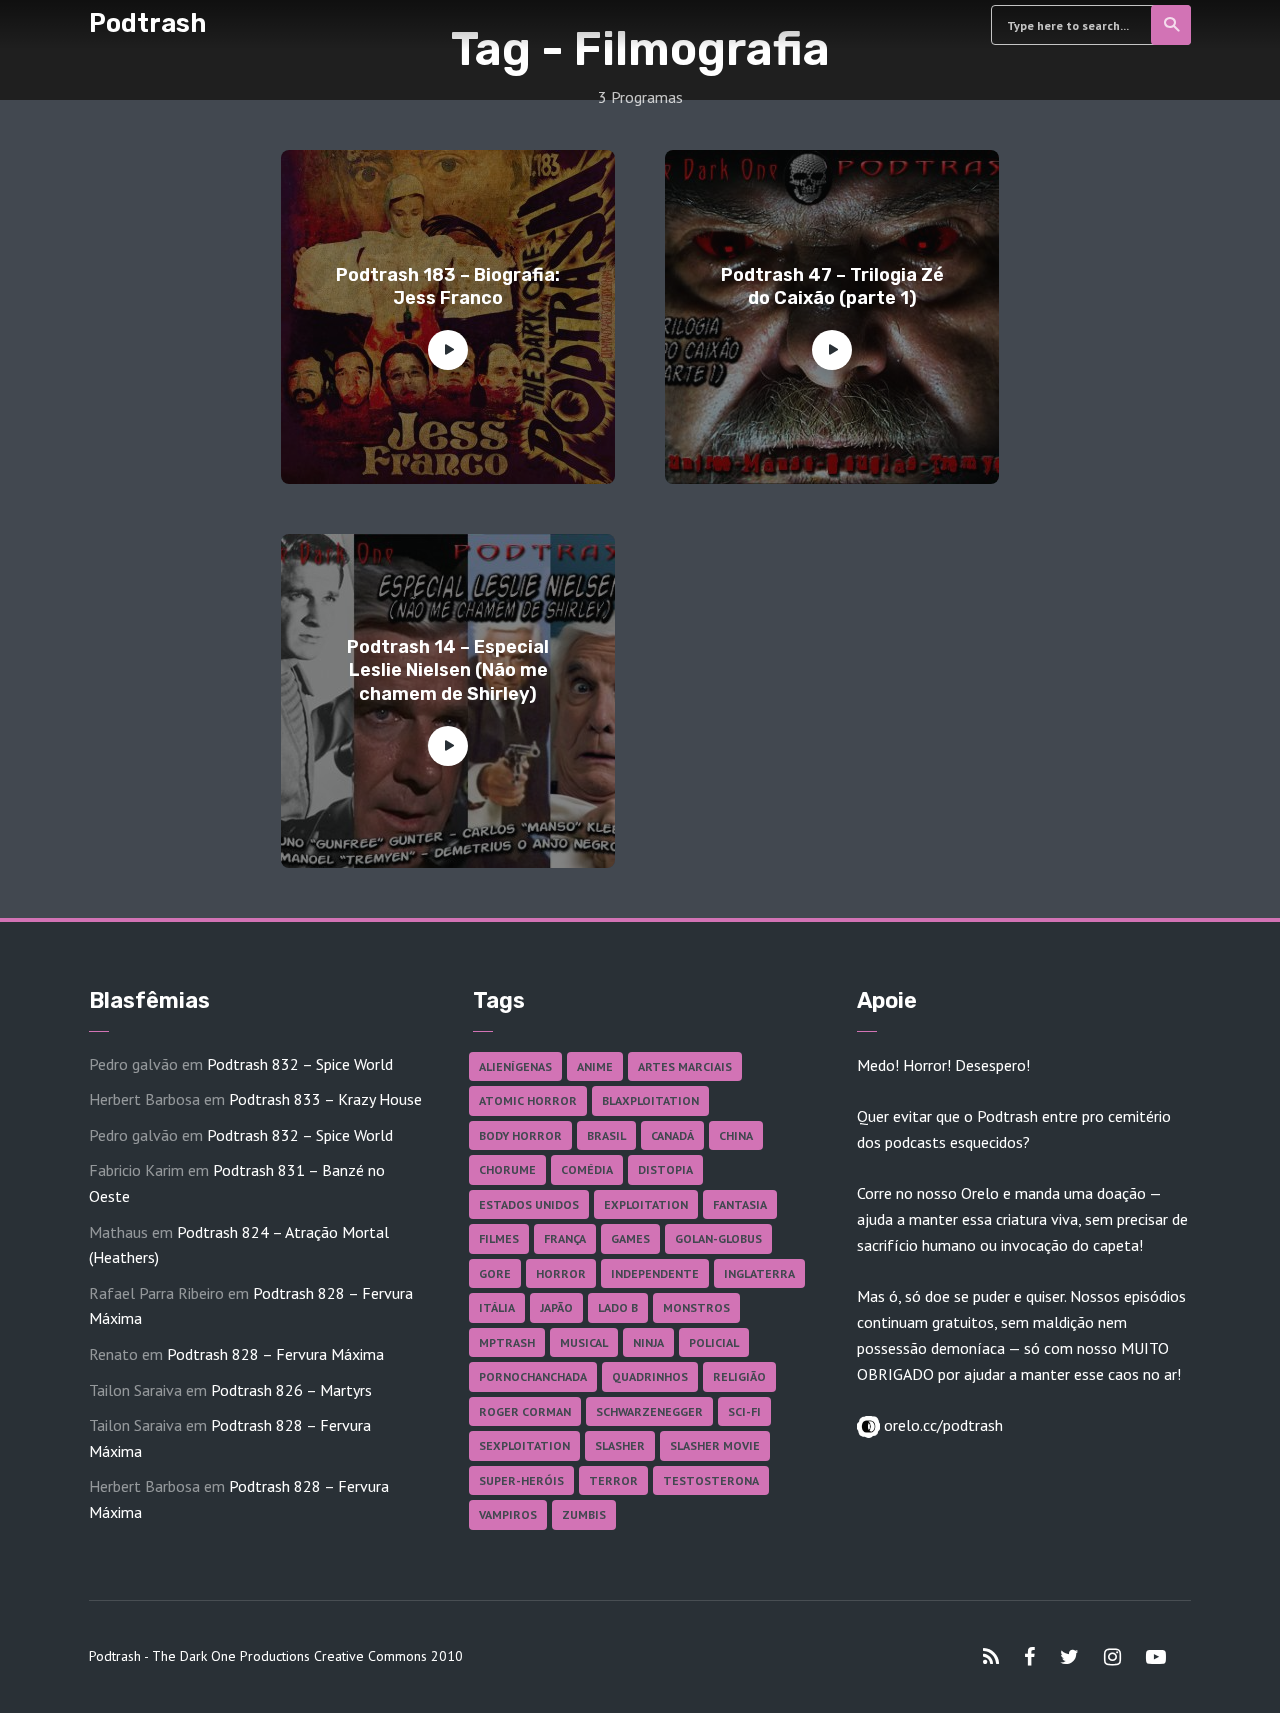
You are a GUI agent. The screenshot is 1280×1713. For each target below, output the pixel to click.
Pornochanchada (533, 1376)
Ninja (648, 1342)
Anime (595, 1066)
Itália (497, 1307)
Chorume (507, 1169)
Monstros (696, 1307)
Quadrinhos (650, 1376)
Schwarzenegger (649, 1411)
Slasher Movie (715, 1445)
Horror (561, 1273)
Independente (655, 1273)
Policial (714, 1342)
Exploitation (646, 1204)
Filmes (499, 1238)
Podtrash (147, 23)
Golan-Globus (718, 1238)
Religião (739, 1376)
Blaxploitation (650, 1100)
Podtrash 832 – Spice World (300, 1064)
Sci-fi (744, 1411)
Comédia (587, 1169)
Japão (556, 1307)
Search (1171, 25)
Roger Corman (525, 1411)
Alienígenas (515, 1066)
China (736, 1135)
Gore (495, 1273)
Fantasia (740, 1204)
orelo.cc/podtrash (941, 1425)
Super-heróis (521, 1480)
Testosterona (711, 1480)
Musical (584, 1342)
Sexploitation (524, 1445)
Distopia (665, 1169)
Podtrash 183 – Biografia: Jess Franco (448, 286)
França (565, 1238)
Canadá (672, 1135)
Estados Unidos (529, 1204)
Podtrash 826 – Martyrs (291, 1390)
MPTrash (507, 1342)
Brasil (606, 1135)
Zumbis (584, 1514)
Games (630, 1238)
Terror (613, 1480)
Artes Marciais (685, 1066)
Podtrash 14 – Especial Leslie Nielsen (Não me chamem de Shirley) (448, 670)
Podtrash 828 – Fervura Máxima (275, 1354)
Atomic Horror (528, 1100)
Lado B (618, 1307)
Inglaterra (759, 1273)
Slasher (620, 1445)
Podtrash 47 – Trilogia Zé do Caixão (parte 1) (832, 286)
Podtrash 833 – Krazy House (325, 1099)
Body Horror (520, 1135)
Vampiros (508, 1514)
